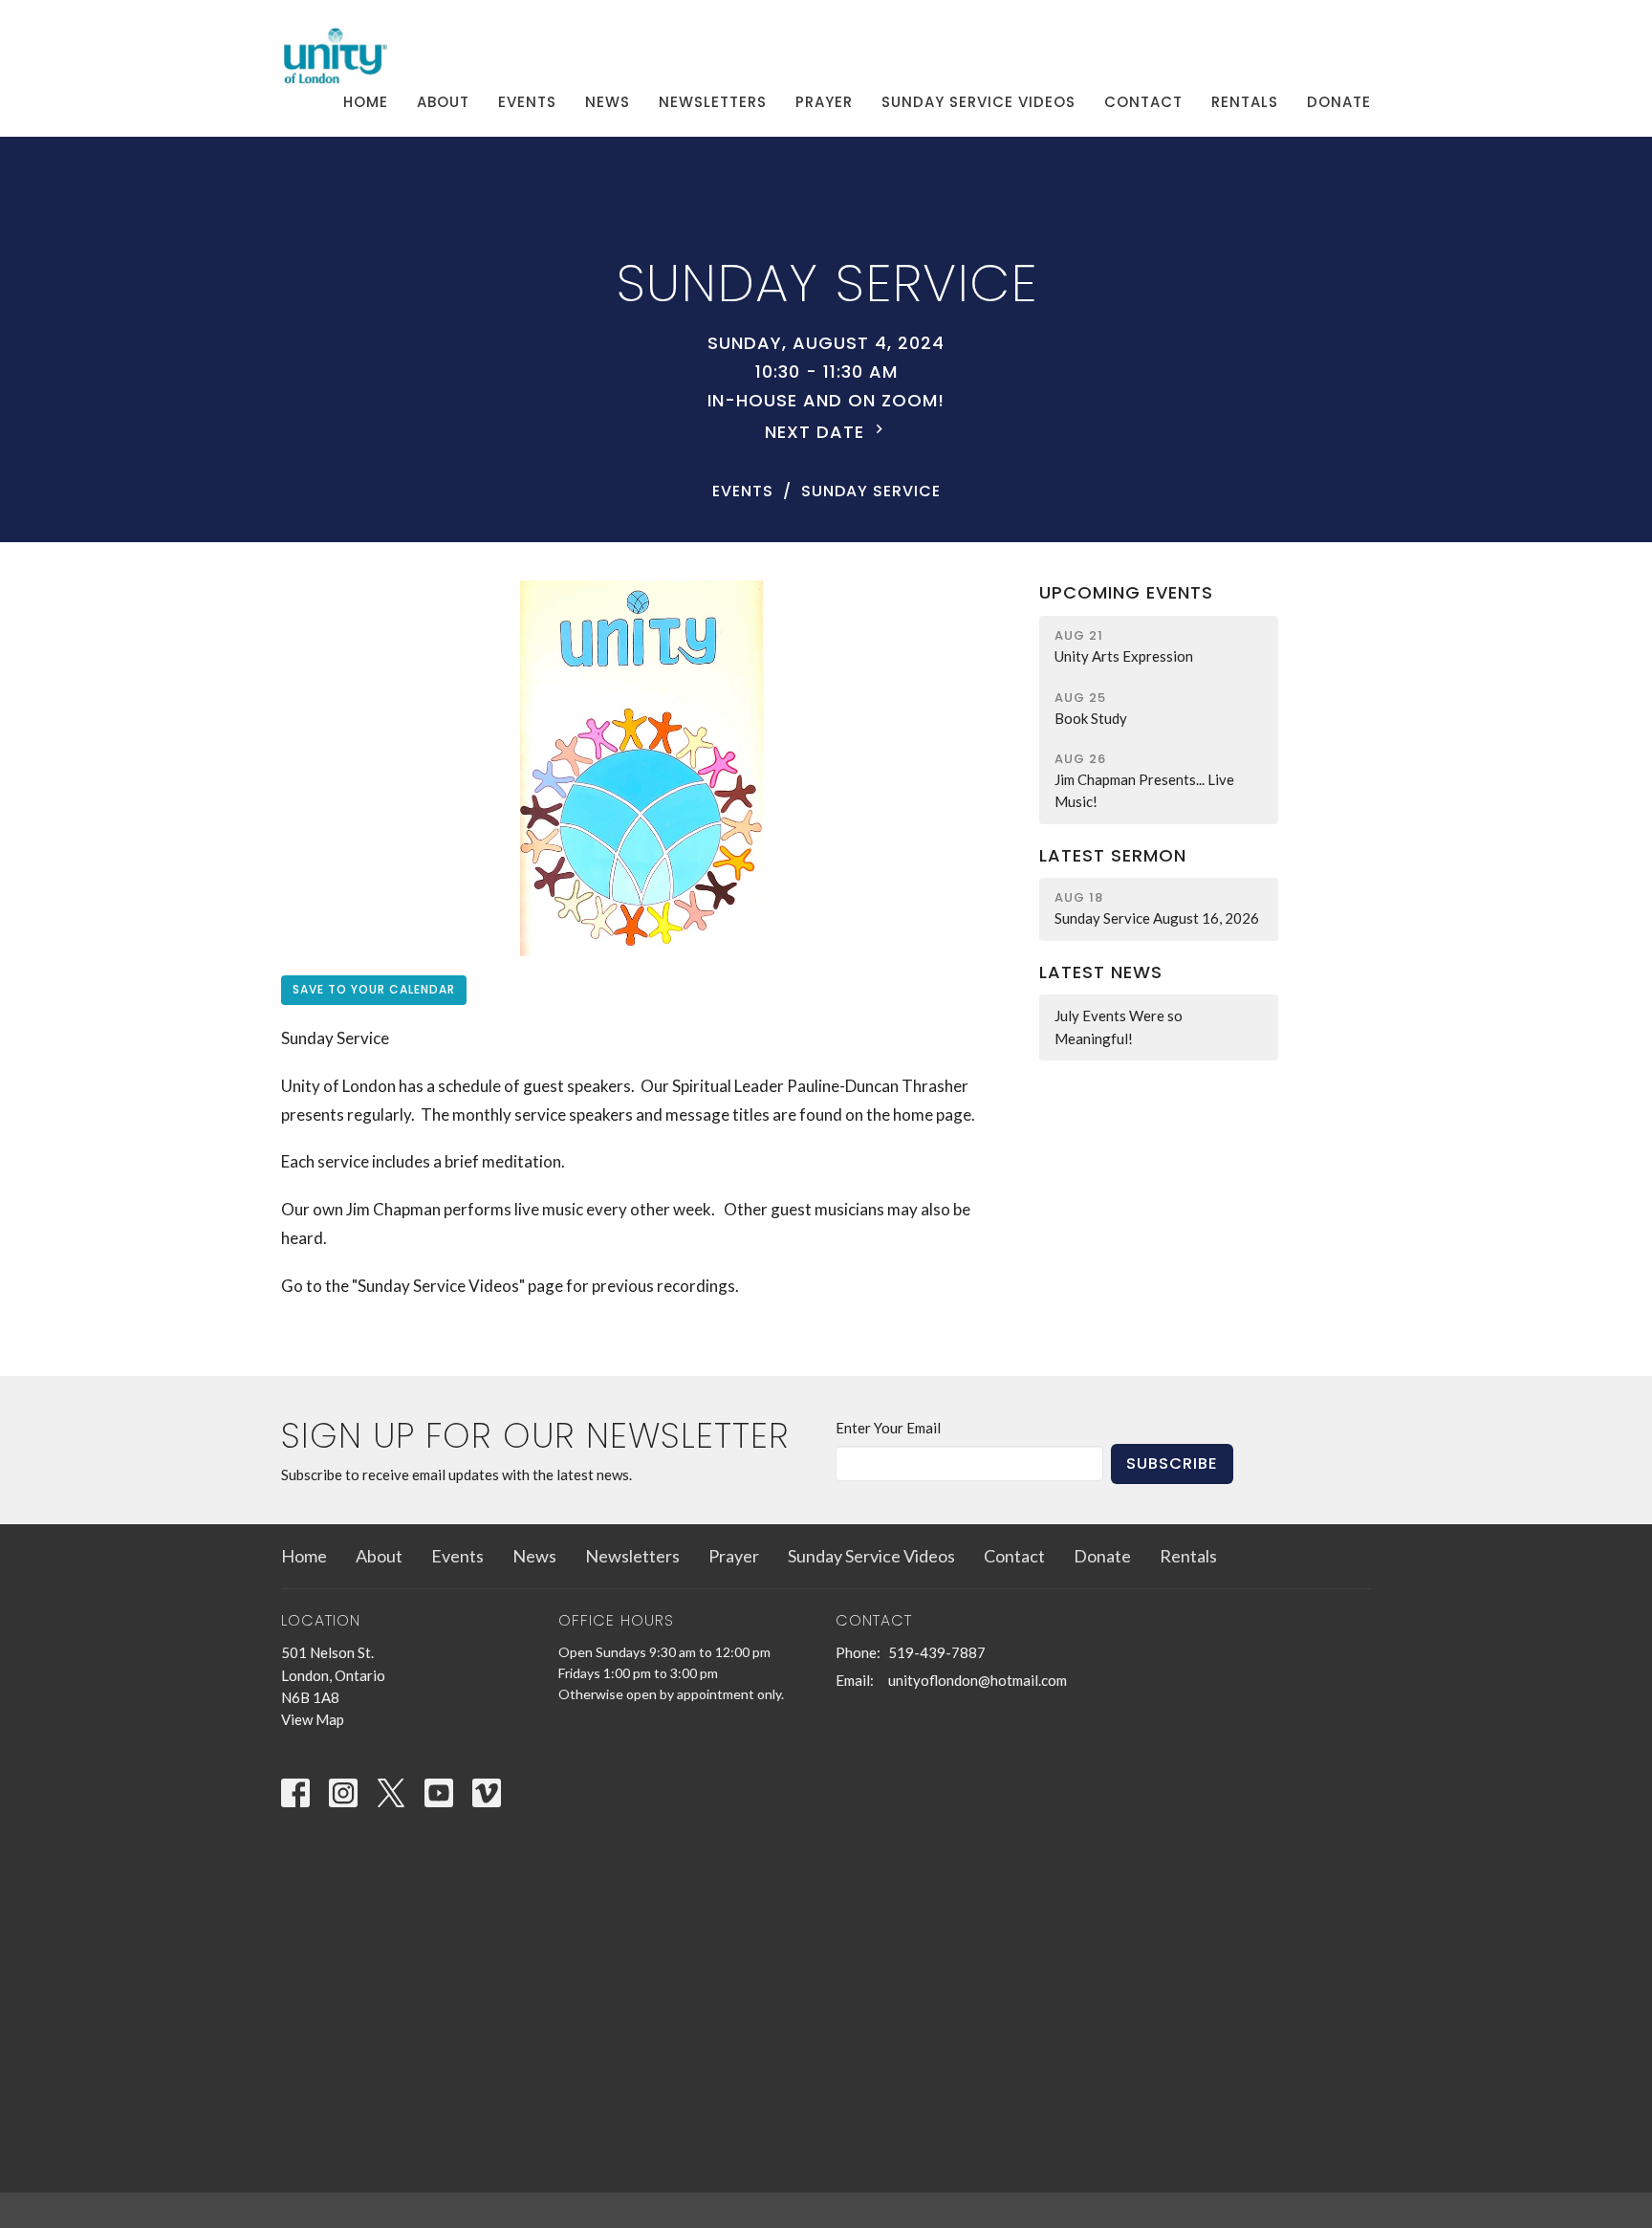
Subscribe (1172, 1463)
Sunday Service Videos (978, 102)
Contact (1143, 102)
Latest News (1101, 972)
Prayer (824, 102)
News (608, 102)
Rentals (1245, 102)
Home (366, 102)
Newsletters (713, 102)
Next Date (817, 432)
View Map (313, 1719)
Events (527, 102)
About (443, 102)
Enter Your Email (888, 1428)
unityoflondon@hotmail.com (978, 1680)
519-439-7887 (937, 1652)
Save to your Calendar (374, 989)
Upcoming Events (1126, 592)
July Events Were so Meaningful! (1119, 1027)
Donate (1339, 102)
